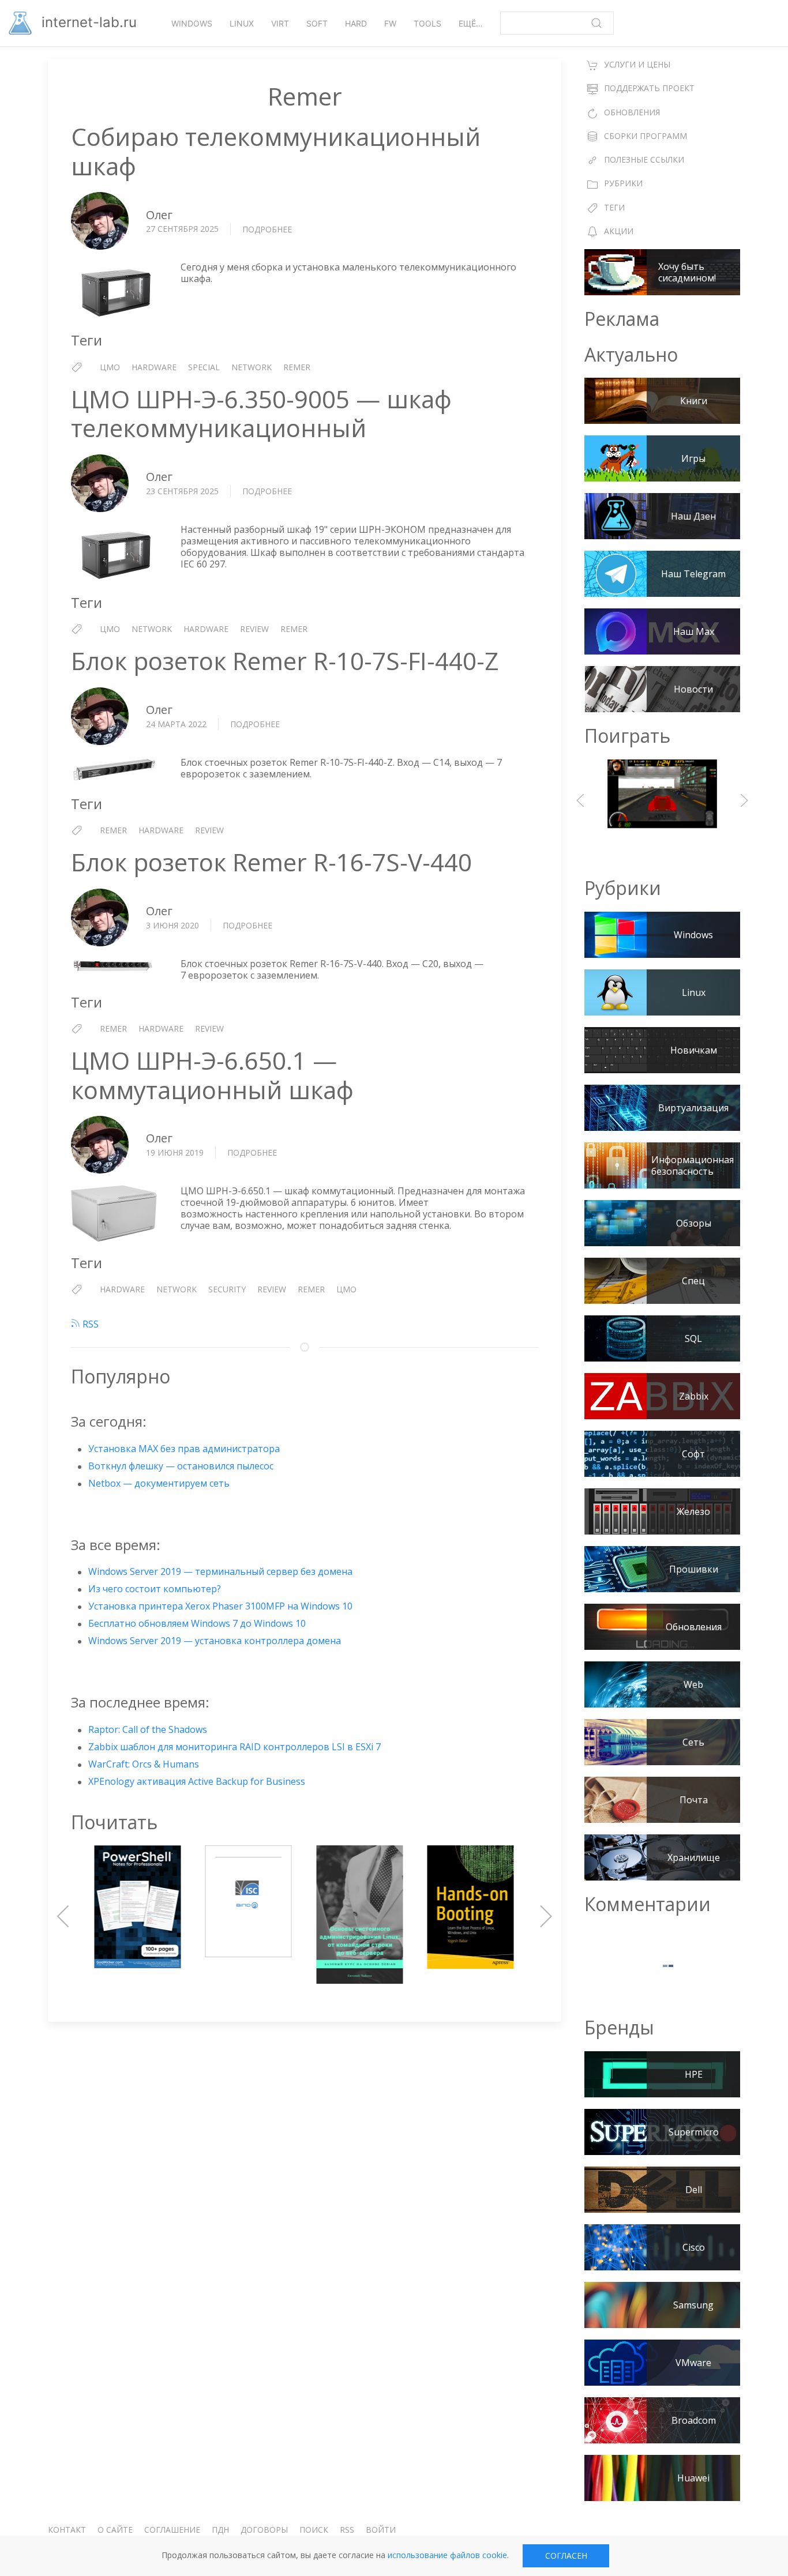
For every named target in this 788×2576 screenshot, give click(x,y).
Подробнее (267, 230)
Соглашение (172, 2530)
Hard (356, 23)
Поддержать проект (649, 88)
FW (390, 23)
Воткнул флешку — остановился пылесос (181, 1466)
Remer (297, 367)
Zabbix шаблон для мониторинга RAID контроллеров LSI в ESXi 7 (234, 1747)
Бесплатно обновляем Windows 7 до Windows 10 (197, 1623)
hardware (154, 367)
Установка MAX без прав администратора (184, 1449)
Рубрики (623, 183)
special (204, 367)
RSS (89, 1324)
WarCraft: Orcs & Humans (144, 1764)
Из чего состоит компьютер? (155, 1589)
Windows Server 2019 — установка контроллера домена (215, 1641)
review (254, 629)
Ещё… (471, 23)
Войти (381, 2530)
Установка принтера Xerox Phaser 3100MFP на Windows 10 (220, 1606)
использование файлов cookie (447, 2555)
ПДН (220, 2530)
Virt (280, 23)
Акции (619, 231)
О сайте (115, 2530)
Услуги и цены (637, 64)
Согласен (566, 2556)
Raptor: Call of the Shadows (148, 1729)
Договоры (264, 2530)
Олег (159, 215)
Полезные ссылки (644, 159)
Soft (317, 23)
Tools (427, 23)
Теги (614, 207)
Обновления (632, 112)
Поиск (314, 2530)
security (227, 1289)
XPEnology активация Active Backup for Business (197, 1781)
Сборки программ (646, 136)
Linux (242, 23)
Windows (192, 23)
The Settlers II (662, 800)
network (252, 367)
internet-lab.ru (87, 22)
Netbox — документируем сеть (159, 1483)
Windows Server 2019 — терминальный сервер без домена (220, 1571)
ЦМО (110, 367)
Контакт (67, 2530)
